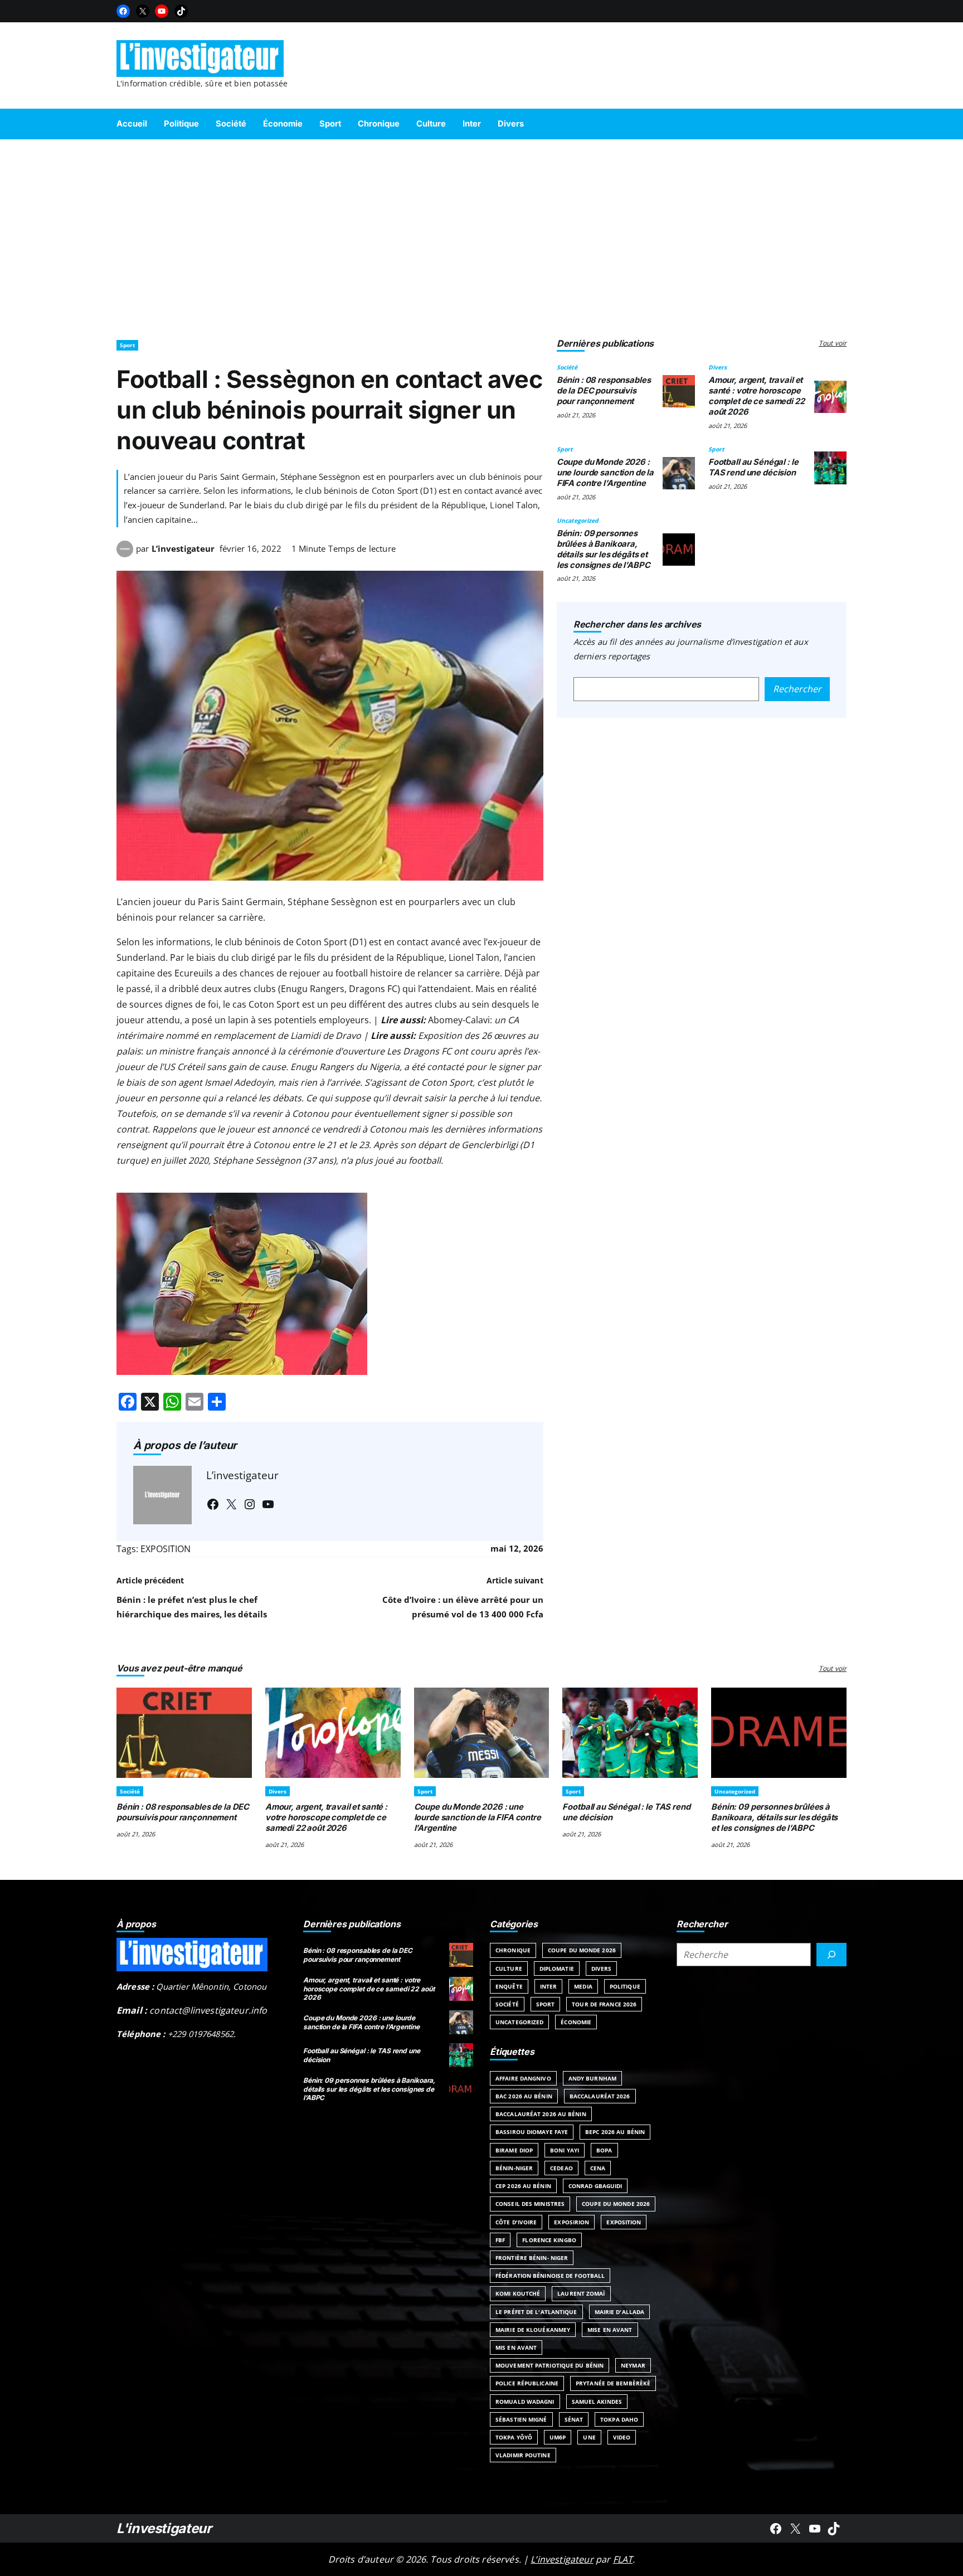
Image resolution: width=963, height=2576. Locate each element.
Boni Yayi (565, 2150)
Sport (127, 345)
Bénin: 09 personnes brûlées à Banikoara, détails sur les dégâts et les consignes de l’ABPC (604, 549)
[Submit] (831, 1955)
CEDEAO (561, 2168)
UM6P (558, 2437)
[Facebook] (123, 11)
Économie (576, 2022)
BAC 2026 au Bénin (524, 2096)
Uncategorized (578, 521)
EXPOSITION (166, 1549)
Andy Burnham (592, 2078)
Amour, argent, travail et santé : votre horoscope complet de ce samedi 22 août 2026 (757, 396)
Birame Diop (514, 2150)
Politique (625, 1986)
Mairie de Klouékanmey (533, 2330)
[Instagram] (250, 1504)
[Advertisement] (481, 234)
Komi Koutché (518, 2293)
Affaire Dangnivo (523, 2078)
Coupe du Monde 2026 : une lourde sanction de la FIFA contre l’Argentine (605, 473)
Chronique (513, 1950)
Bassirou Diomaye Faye (532, 2132)
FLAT (623, 2559)
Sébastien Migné (521, 2419)
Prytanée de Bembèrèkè (613, 2383)
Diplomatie (557, 1969)
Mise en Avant (610, 2330)
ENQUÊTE (509, 1986)
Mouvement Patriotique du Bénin (549, 2365)
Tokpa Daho (619, 2419)
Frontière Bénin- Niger (532, 2258)
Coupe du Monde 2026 (582, 1950)
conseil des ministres (530, 2204)
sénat (574, 2419)
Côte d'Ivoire (516, 2222)
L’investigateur (183, 548)
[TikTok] (181, 11)
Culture (509, 1969)
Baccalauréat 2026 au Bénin (541, 2114)
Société (567, 367)
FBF (500, 2240)
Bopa (604, 2150)
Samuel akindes (597, 2402)
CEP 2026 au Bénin (523, 2186)
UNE (589, 2437)
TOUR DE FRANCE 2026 (604, 2004)
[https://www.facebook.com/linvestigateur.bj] (776, 2529)
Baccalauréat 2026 (600, 2096)
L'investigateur (164, 2528)
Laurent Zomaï (581, 2293)
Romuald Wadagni (525, 2402)
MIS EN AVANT (516, 2347)
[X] (143, 11)
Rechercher (797, 689)
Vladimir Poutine (523, 2455)
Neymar (633, 2365)
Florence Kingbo (549, 2240)
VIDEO (622, 2437)
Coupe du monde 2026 (616, 2204)
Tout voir (833, 343)
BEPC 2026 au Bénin (615, 2132)
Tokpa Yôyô (514, 2437)
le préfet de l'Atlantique (536, 2312)
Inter (549, 1986)
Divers (718, 367)
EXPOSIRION (572, 2222)
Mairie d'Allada (620, 2312)
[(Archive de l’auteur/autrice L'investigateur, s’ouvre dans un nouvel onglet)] (125, 554)
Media (583, 1986)
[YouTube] (162, 11)
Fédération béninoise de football (550, 2276)
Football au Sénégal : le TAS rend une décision (753, 467)
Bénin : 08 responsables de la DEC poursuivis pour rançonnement (604, 391)
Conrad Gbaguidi (595, 2186)
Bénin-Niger (514, 2168)
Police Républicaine (527, 2383)
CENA (598, 2168)
